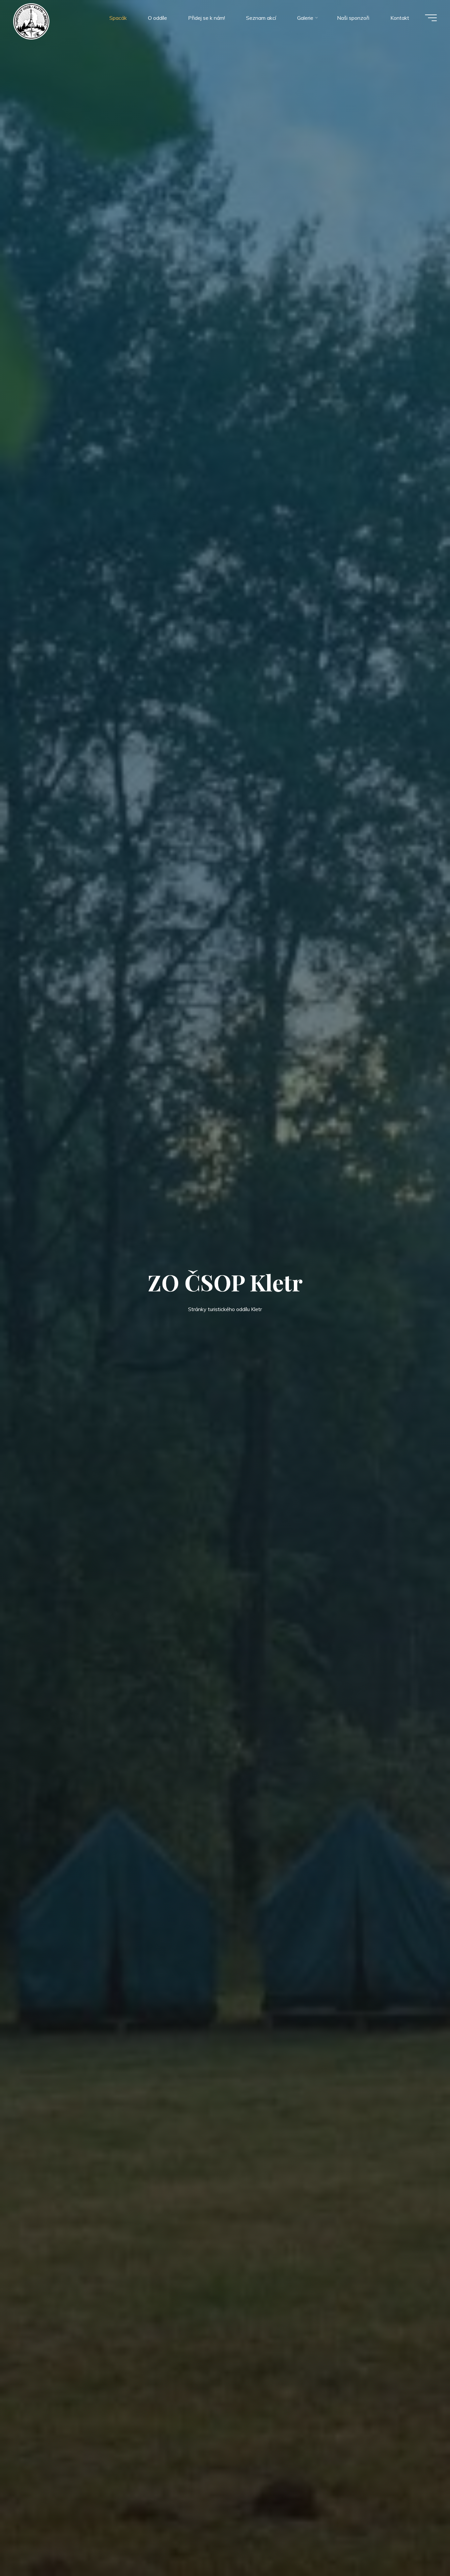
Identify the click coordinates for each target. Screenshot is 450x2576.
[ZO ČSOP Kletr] (31, 21)
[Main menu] (431, 18)
